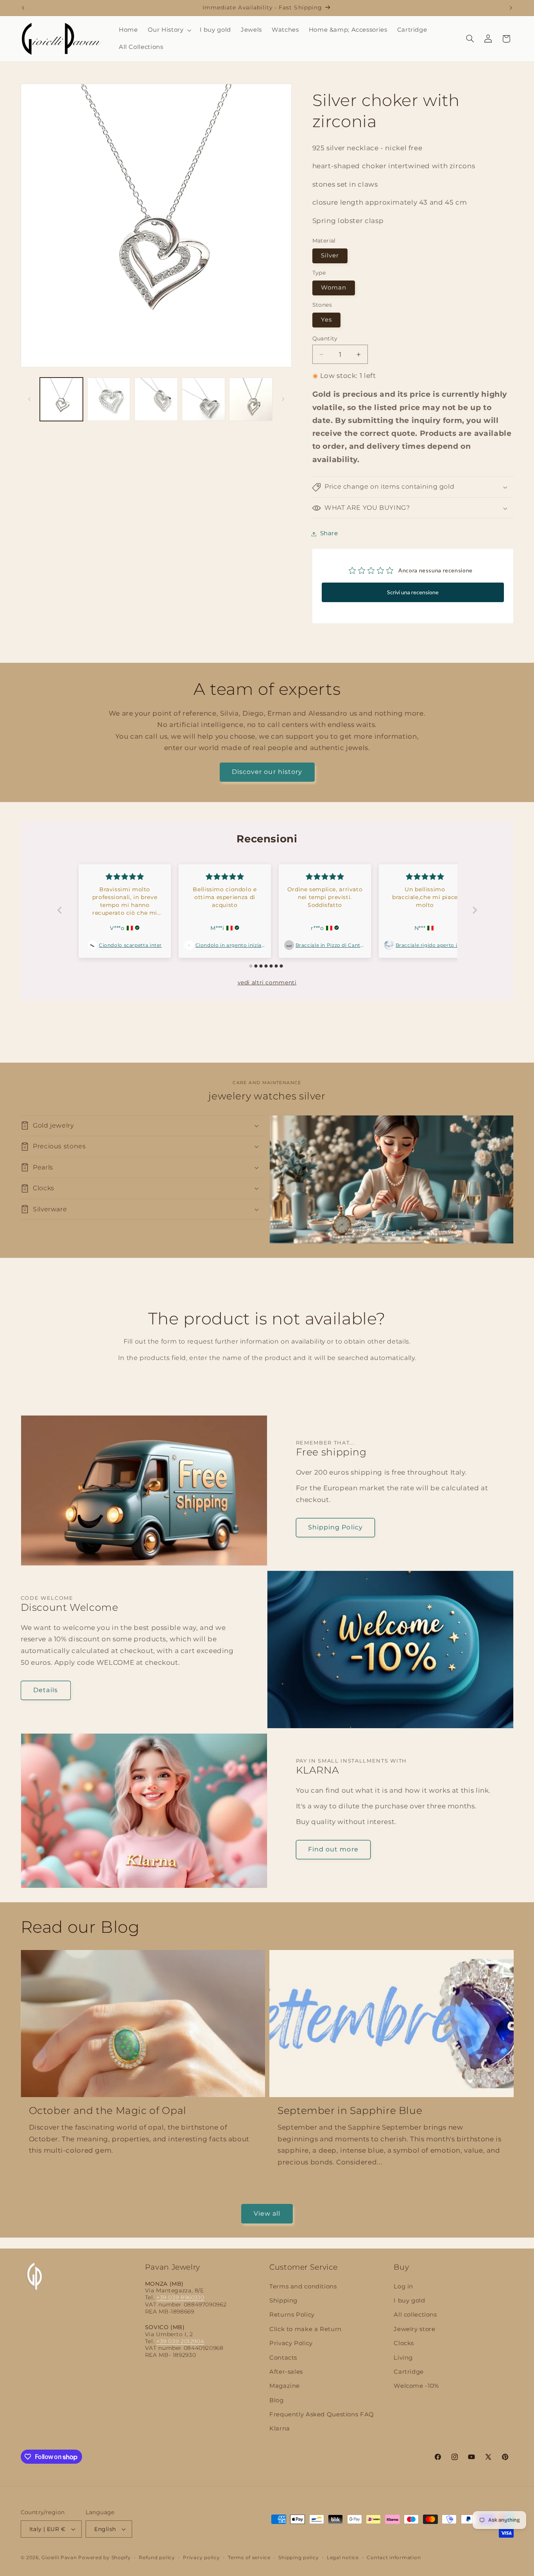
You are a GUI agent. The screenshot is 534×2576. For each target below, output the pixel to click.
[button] (169, 30)
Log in (403, 2286)
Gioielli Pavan (60, 2558)
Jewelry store (414, 2329)
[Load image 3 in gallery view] (156, 399)
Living (403, 2358)
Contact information (394, 2558)
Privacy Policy (291, 2343)
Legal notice (343, 2558)
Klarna (280, 2429)
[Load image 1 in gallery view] (62, 399)
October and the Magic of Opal (108, 2110)
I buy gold (409, 2301)
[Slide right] (283, 399)
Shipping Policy (335, 1527)
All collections (415, 2315)
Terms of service (249, 2558)
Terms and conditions (303, 2286)
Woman (334, 288)
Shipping (283, 2301)
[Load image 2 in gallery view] (109, 399)
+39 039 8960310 (180, 2297)
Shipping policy (298, 2558)
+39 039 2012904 (180, 2341)
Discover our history (267, 772)
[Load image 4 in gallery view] (203, 399)
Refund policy (157, 2558)
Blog (277, 2400)
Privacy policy (201, 2558)
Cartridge (409, 2372)
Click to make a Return (306, 2329)
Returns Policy (292, 2315)
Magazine (285, 2386)
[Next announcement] (511, 8)
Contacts (283, 2358)
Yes (326, 320)
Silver (330, 256)
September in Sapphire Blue (350, 2110)
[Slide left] (29, 399)
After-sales (286, 2372)
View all (267, 2214)
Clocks (404, 2343)
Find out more (333, 1850)
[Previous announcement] (23, 8)
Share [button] (329, 534)
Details (45, 1690)
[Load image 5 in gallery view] (251, 399)
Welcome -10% (416, 2386)
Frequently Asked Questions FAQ (322, 2414)
